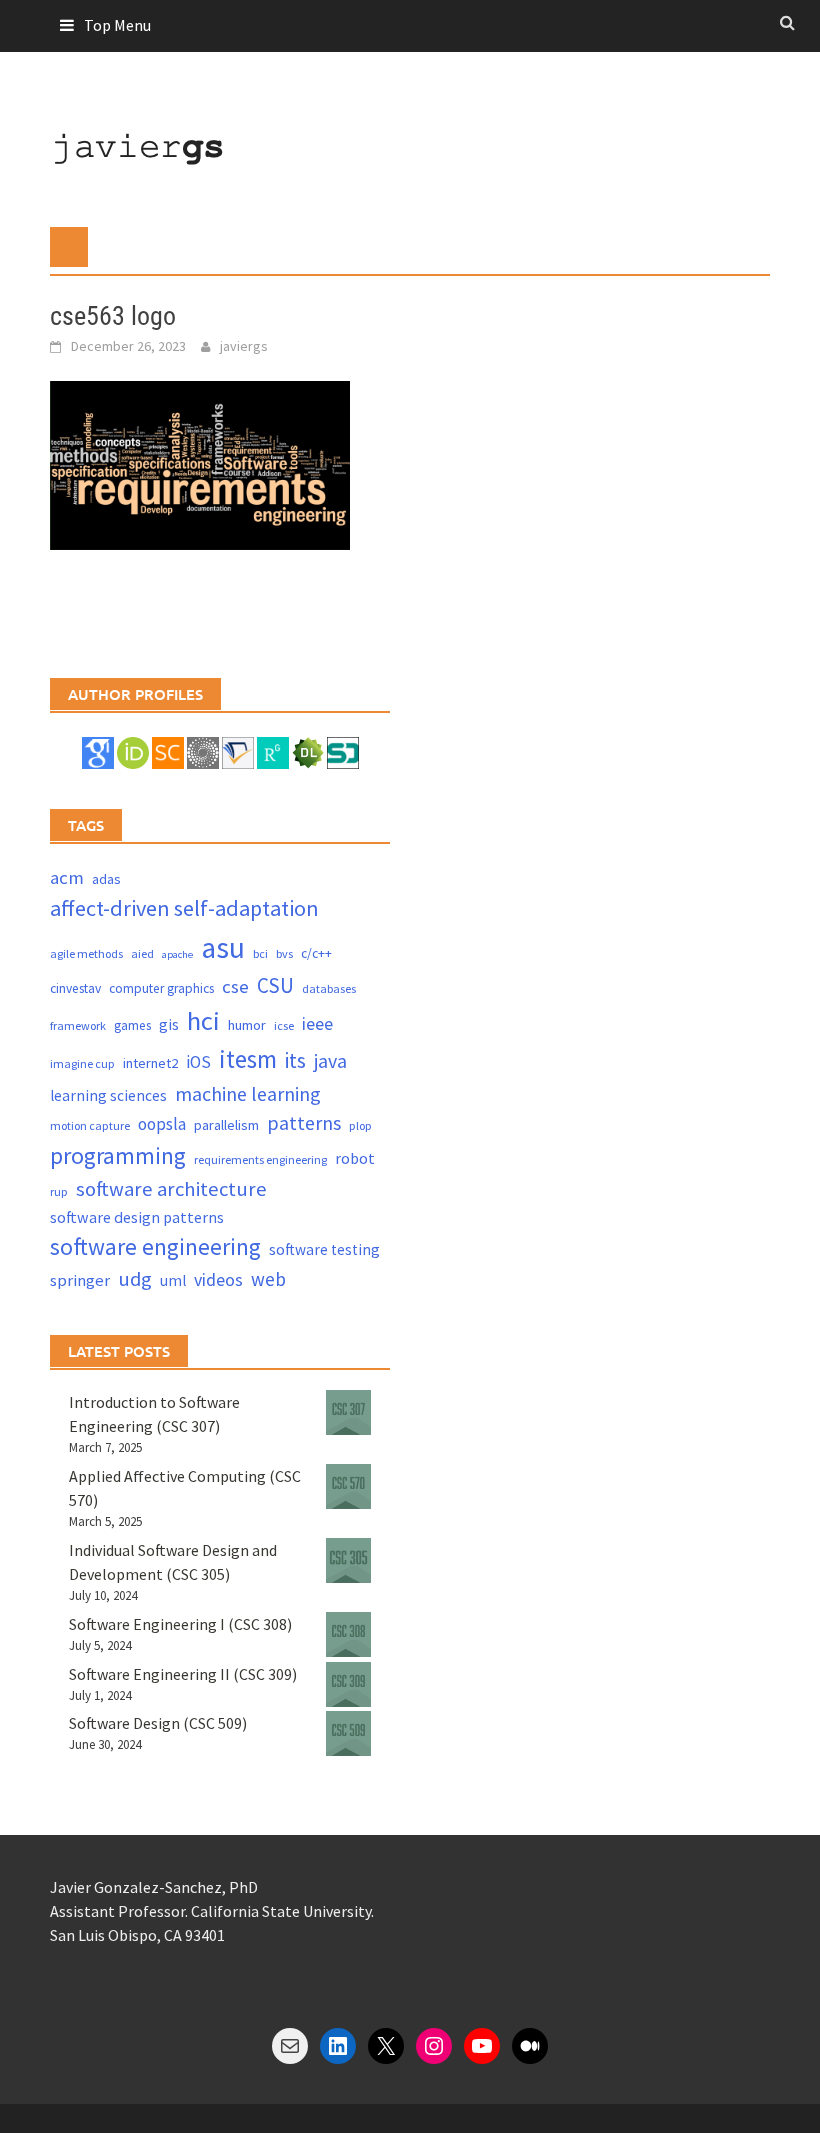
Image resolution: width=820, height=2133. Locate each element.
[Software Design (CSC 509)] (348, 1733)
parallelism (226, 1125)
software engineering (155, 1246)
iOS (198, 1062)
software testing (324, 1249)
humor (247, 1025)
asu (223, 947)
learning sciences (108, 1095)
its (295, 1060)
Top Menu (117, 25)
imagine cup (82, 1063)
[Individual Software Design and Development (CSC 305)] (348, 1560)
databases (329, 988)
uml (173, 1280)
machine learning (248, 1093)
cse (235, 986)
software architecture (171, 1189)
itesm (248, 1059)
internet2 (150, 1063)
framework (78, 1025)
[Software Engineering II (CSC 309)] (348, 1684)
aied (142, 953)
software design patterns (137, 1217)
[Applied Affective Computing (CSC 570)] (348, 1486)
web (268, 1279)
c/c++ (316, 953)
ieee (317, 1023)
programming (118, 1155)
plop (360, 1125)
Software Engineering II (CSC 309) (183, 1674)
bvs (284, 953)
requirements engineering (260, 1159)
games (132, 1025)
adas (106, 879)
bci (260, 953)
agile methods (86, 953)
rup (59, 1191)
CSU (275, 985)
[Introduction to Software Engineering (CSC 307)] (348, 1412)
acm (67, 877)
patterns (304, 1122)
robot (355, 1158)
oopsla (162, 1124)
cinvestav (75, 988)
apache (177, 954)
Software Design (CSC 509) (158, 1723)
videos (218, 1279)
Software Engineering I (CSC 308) (180, 1624)
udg (135, 1279)
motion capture (90, 1125)
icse (284, 1025)
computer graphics (161, 988)
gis (169, 1024)
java (330, 1060)
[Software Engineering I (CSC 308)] (348, 1634)
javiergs (244, 346)
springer (80, 1280)
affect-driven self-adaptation (184, 908)
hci (203, 1020)
